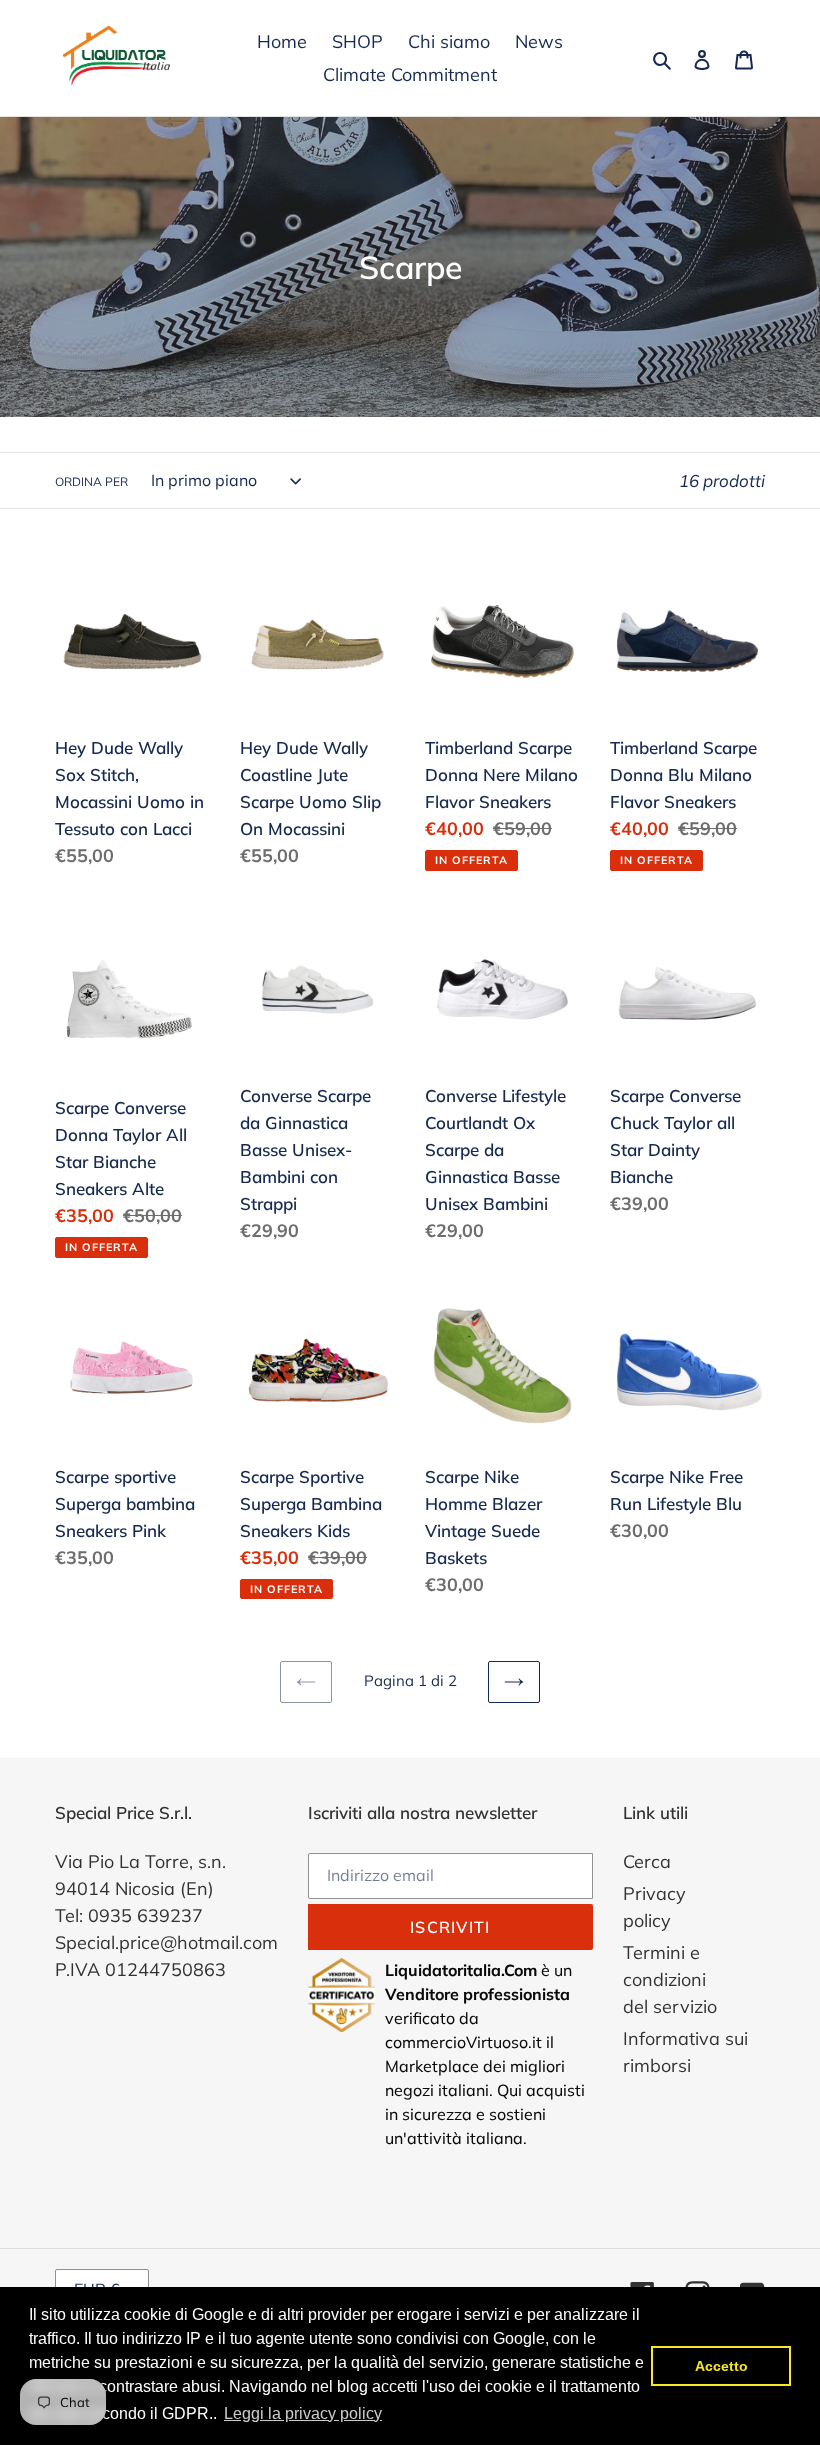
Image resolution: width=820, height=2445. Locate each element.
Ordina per (91, 481)
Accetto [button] (721, 2366)
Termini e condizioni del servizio (670, 1979)
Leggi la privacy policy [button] (303, 2413)
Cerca (647, 1861)
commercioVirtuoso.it (463, 2042)
